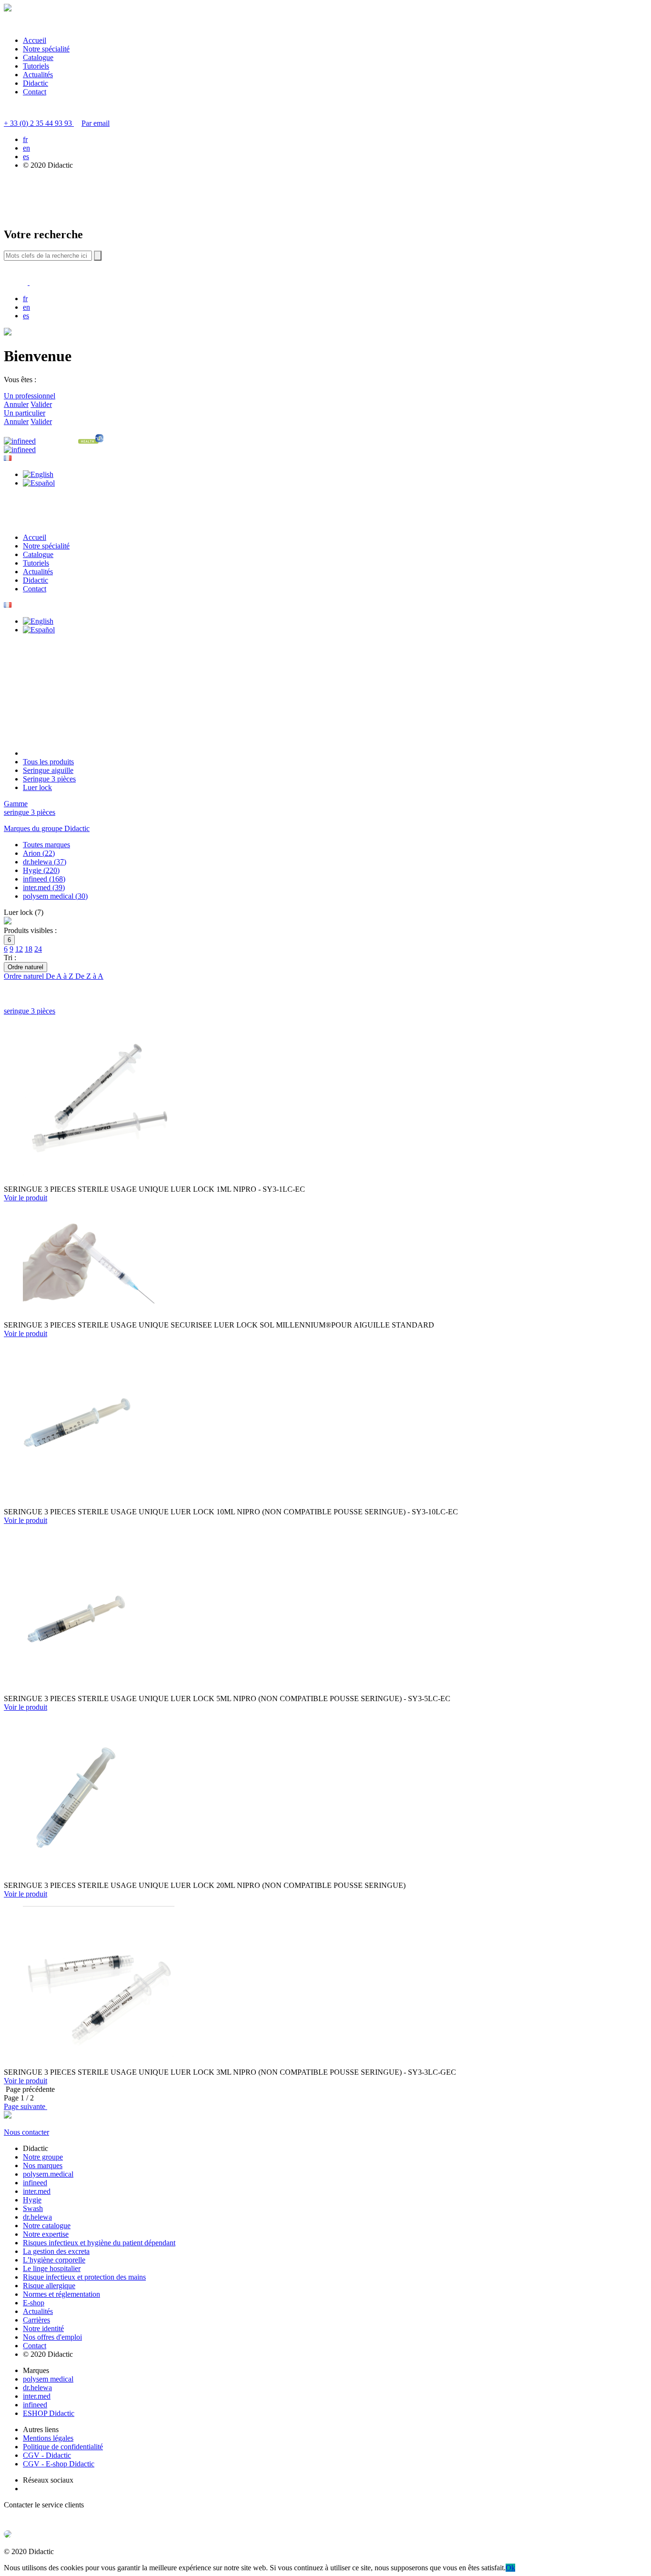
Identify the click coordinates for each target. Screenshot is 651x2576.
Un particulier (25, 413)
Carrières (36, 2320)
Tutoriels (36, 66)
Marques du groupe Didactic (47, 828)
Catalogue (38, 57)
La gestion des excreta (56, 2251)
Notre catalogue (47, 2226)
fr (25, 139)
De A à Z (61, 976)
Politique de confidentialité (63, 2447)
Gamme (16, 804)
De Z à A (89, 976)
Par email (96, 123)
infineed (35, 2183)
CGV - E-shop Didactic (59, 2464)
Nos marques (43, 2165)
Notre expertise (46, 2234)
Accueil (35, 40)
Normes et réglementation (61, 2294)
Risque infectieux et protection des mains (84, 2277)
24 (38, 949)
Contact (35, 92)
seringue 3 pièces (30, 812)
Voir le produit (25, 1198)
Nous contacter (26, 2132)
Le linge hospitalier (52, 2268)
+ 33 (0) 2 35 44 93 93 (39, 123)
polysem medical (48, 2379)
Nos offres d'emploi (52, 2337)
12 (19, 949)
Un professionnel (30, 396)
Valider (41, 404)
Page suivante (25, 2106)
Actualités (38, 75)
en (26, 148)
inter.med (37, 2191)
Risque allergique (49, 2286)
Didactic (36, 83)
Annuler (16, 404)
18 (29, 949)
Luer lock (37, 787)
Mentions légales (48, 2438)
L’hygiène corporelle (54, 2260)
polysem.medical (48, 2174)
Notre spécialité (46, 49)
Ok (510, 2568)
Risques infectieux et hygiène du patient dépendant (99, 2243)
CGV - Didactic (47, 2455)
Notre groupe (43, 2157)
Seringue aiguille (48, 770)
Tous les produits (48, 762)
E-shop (34, 2303)
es (26, 157)
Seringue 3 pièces (49, 779)
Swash (33, 2208)
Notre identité (43, 2328)
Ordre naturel (25, 976)
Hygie (32, 2200)
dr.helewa (37, 2217)
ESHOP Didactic (49, 2413)
